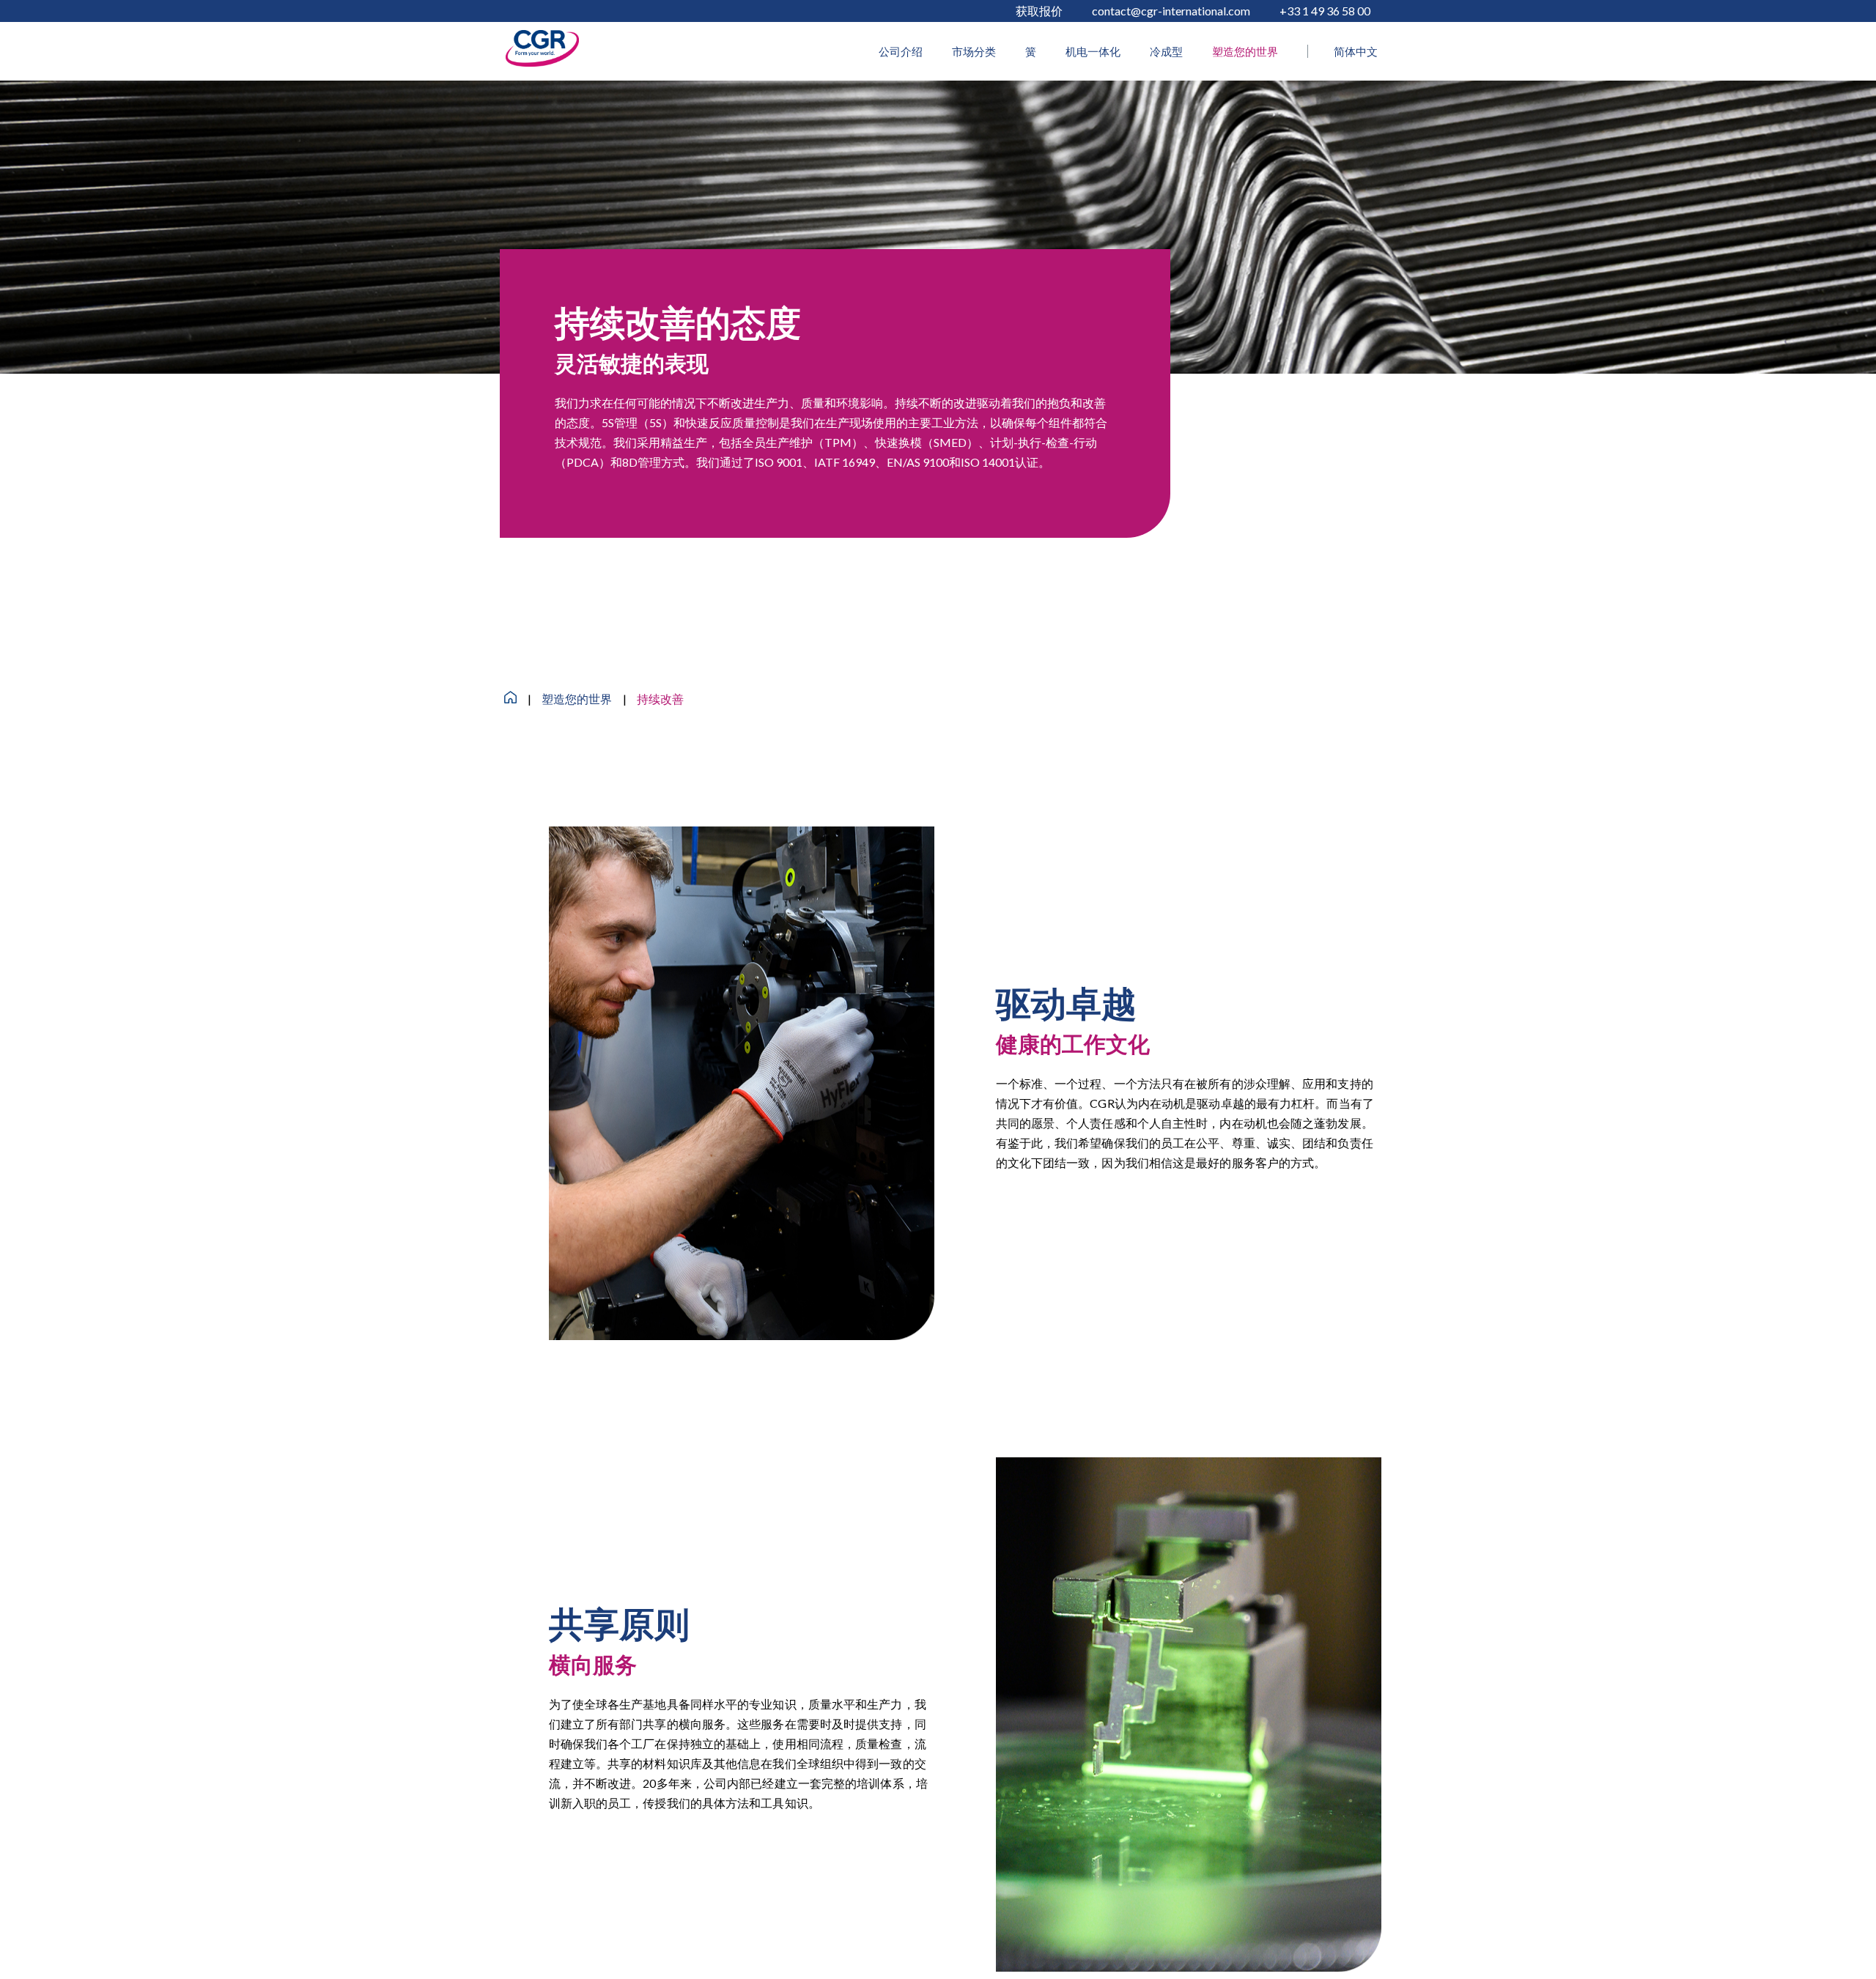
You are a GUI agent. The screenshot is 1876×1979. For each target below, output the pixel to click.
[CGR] (542, 62)
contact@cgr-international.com (1171, 11)
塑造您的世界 (577, 699)
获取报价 (1039, 11)
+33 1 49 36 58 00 (1325, 11)
